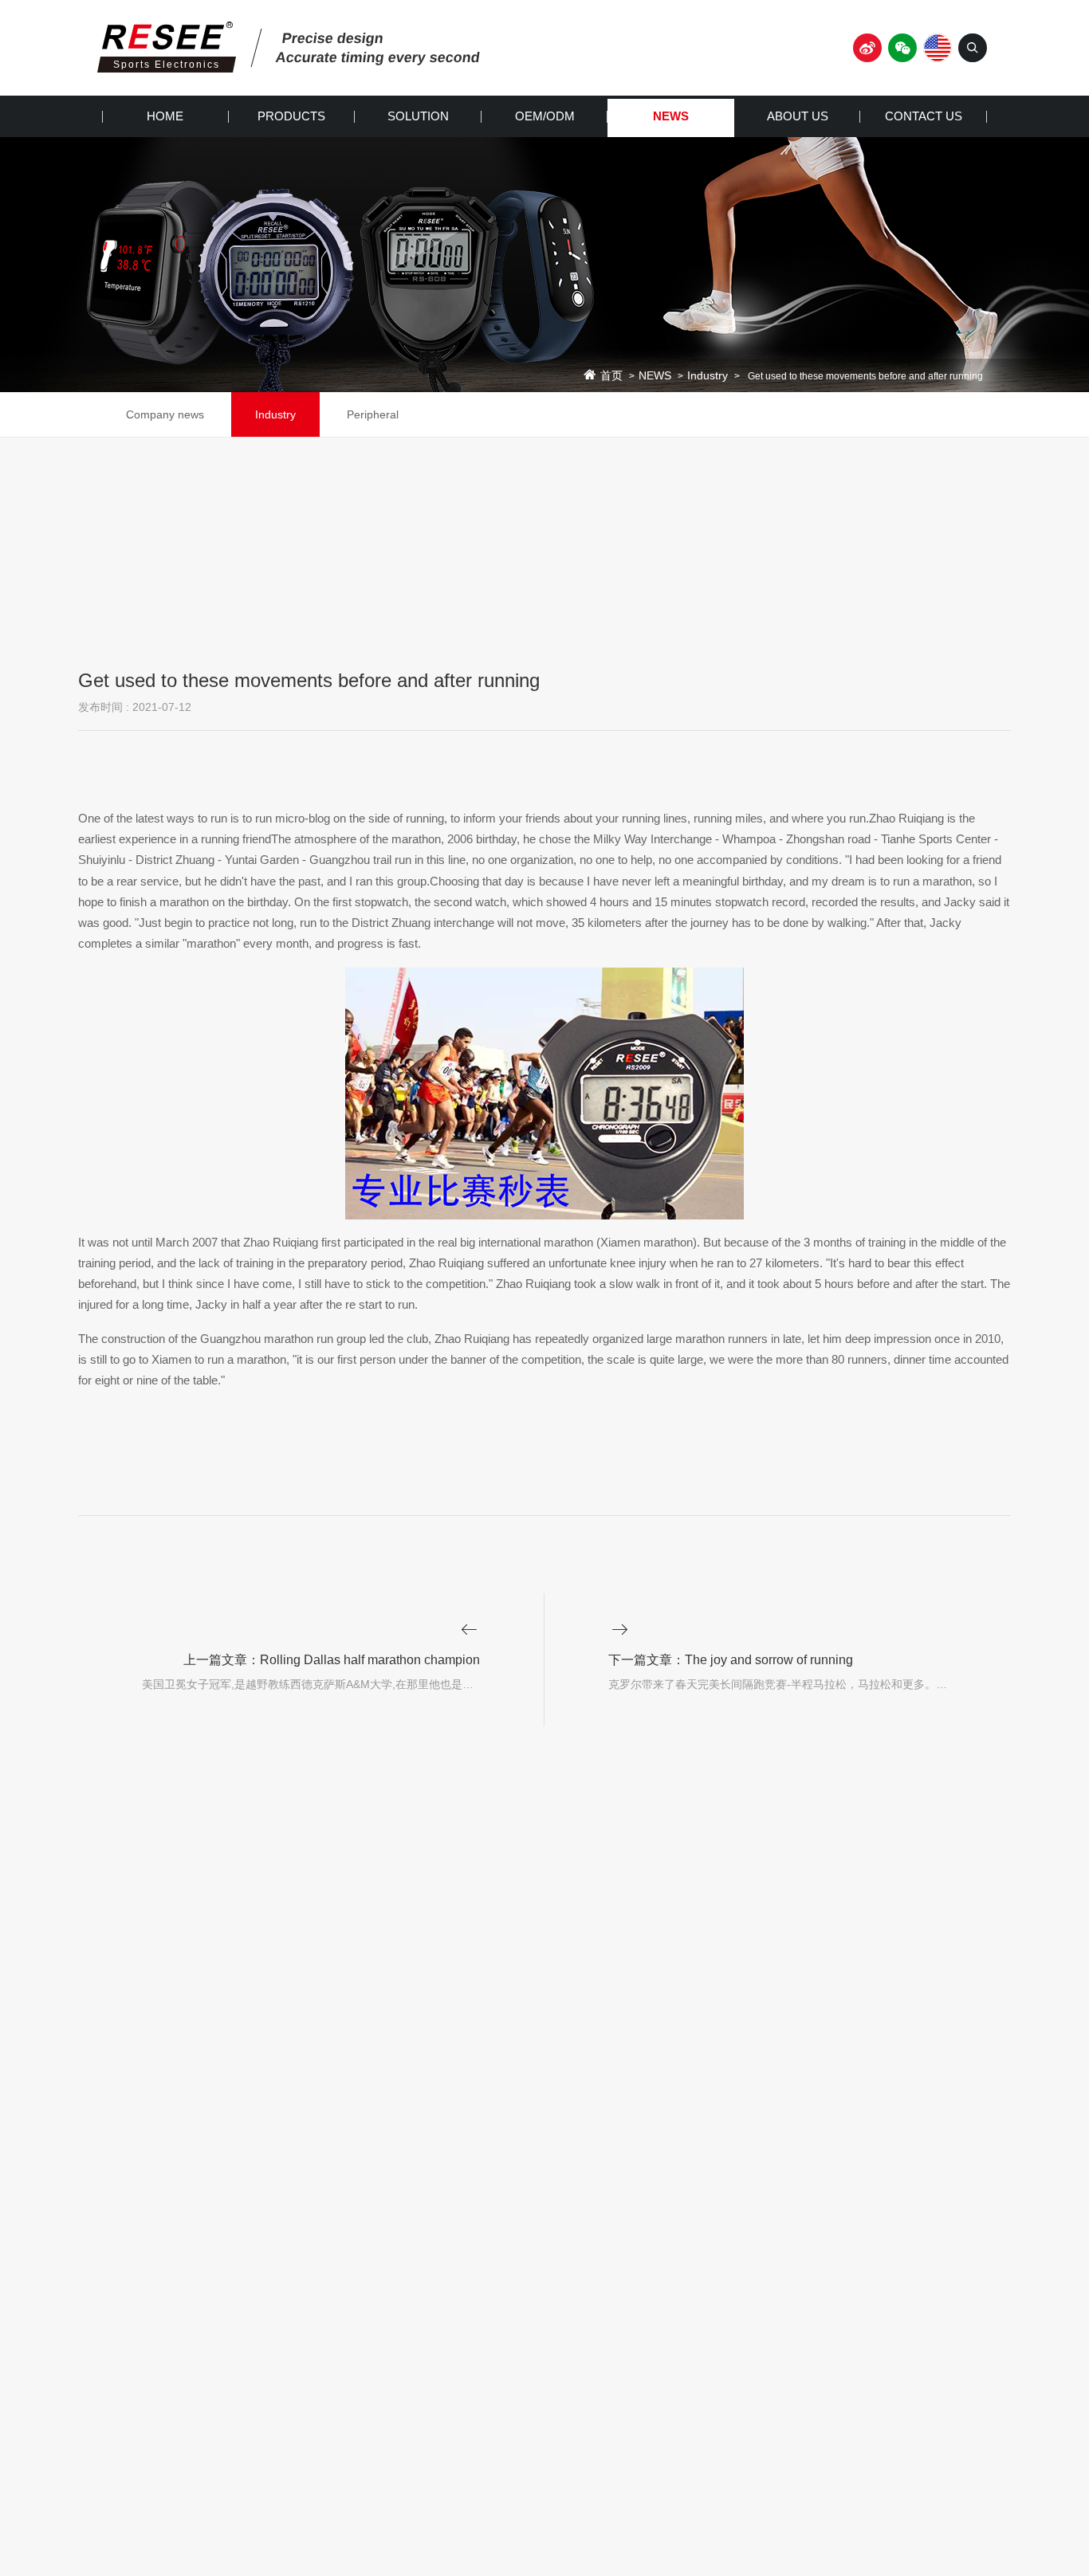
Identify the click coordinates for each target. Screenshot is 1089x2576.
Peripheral (373, 414)
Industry (708, 376)
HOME (165, 116)
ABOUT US (798, 116)
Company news (165, 414)
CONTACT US (924, 116)
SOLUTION (418, 116)
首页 (611, 376)
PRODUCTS (291, 116)
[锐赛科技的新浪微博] (867, 48)
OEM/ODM (545, 116)
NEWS (671, 116)
